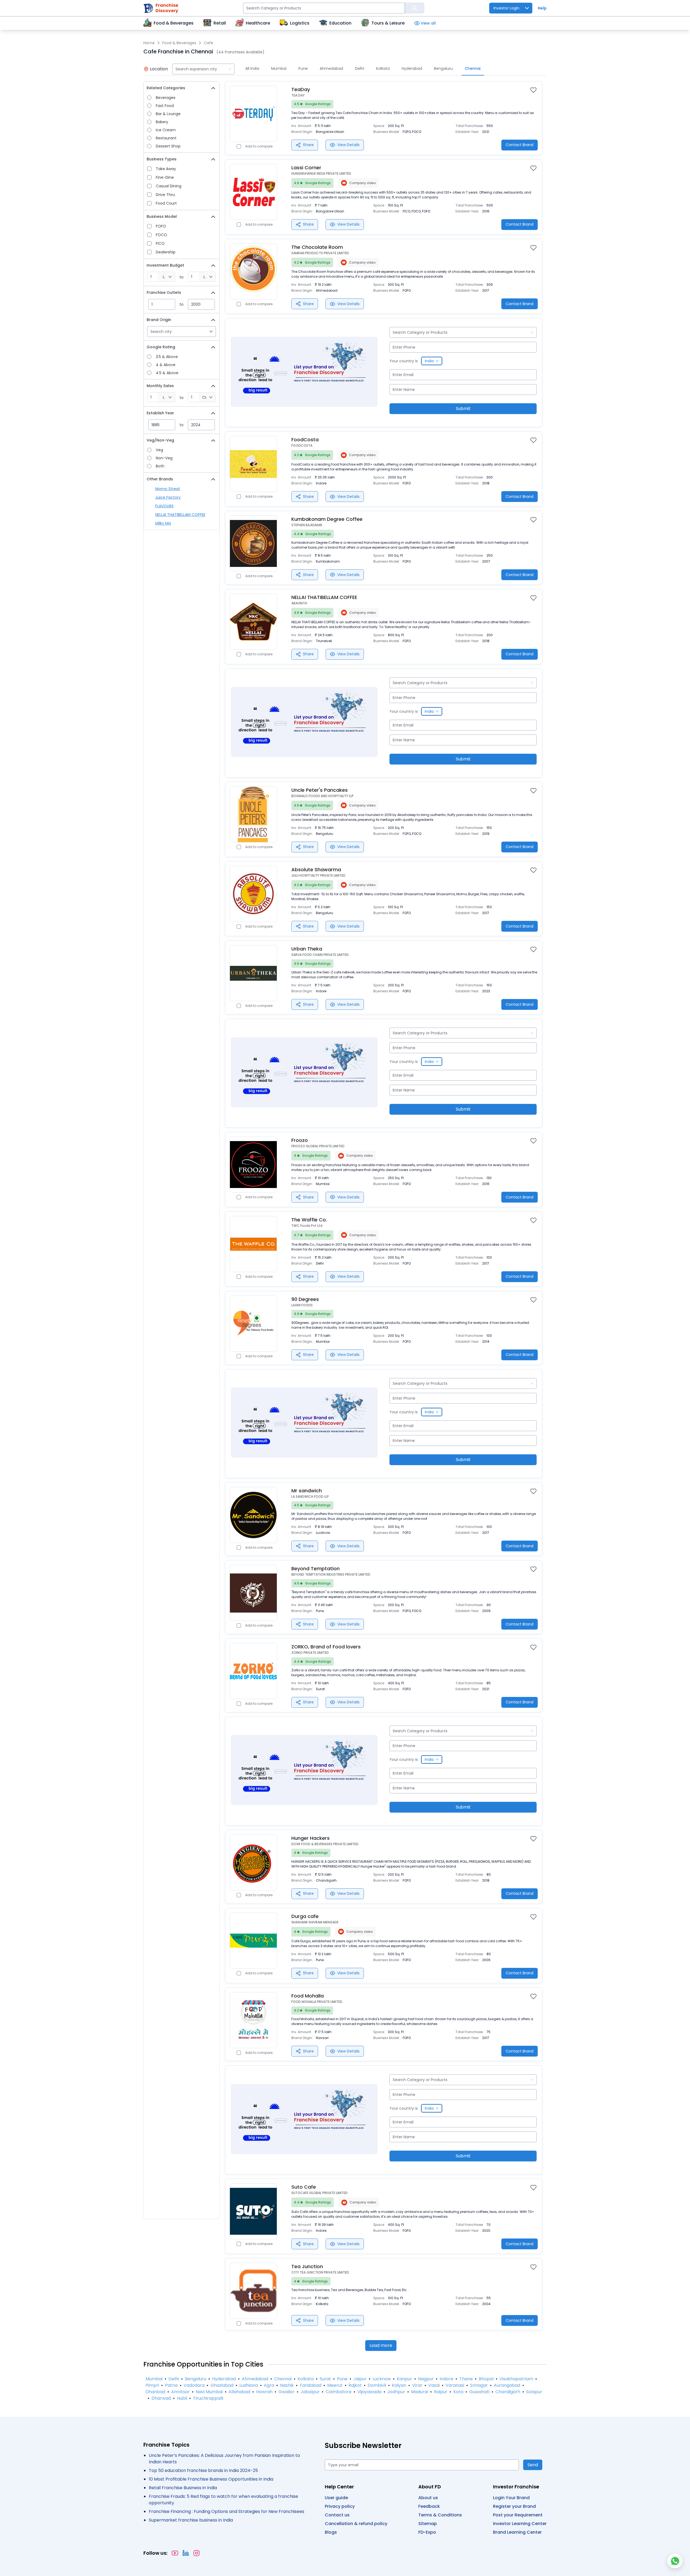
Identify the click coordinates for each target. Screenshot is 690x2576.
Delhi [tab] (360, 68)
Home (149, 43)
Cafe (208, 43)
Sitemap (428, 2524)
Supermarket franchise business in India (191, 2520)
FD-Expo (427, 2532)
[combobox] (203, 69)
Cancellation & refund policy (356, 2524)
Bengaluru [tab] (443, 68)
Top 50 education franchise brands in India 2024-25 (203, 2470)
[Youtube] (175, 2553)
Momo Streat (168, 489)
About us (428, 2498)
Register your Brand (514, 2506)
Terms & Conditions (440, 2515)
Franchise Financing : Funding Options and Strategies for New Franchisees (227, 2511)
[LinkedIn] (186, 2553)
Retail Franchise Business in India (183, 2488)
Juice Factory (168, 497)
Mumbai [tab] (279, 68)
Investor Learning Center (520, 2524)
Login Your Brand (511, 2498)
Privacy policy (340, 2506)
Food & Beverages (179, 43)
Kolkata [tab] (383, 68)
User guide (336, 2498)
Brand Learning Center (517, 2532)
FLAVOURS (164, 506)
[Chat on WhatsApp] (675, 2561)
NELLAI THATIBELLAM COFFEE (180, 515)
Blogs (331, 2532)
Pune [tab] (303, 68)
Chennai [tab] (473, 68)
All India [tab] (252, 68)
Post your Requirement (518, 2515)
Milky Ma (163, 523)
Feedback (429, 2506)
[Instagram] (196, 2553)
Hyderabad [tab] (412, 68)
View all (428, 23)
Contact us (337, 2515)
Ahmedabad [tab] (331, 68)
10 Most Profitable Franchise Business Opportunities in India (211, 2479)
